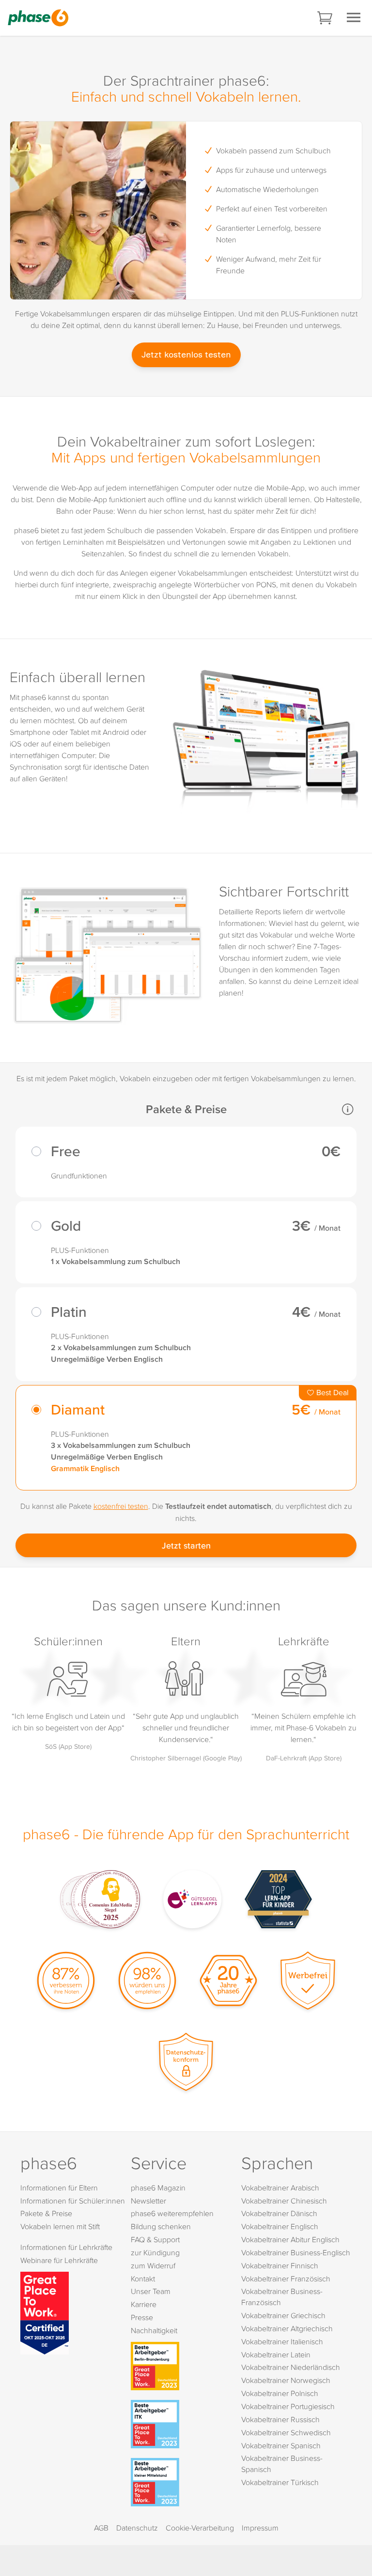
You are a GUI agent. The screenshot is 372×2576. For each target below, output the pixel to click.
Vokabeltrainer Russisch (280, 2419)
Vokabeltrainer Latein (276, 2354)
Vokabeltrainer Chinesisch (284, 2201)
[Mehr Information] (348, 1109)
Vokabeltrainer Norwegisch (286, 2380)
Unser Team (151, 2291)
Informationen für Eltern (59, 2188)
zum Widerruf (153, 2265)
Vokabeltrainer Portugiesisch (288, 2406)
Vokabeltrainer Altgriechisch (287, 2328)
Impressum (260, 2528)
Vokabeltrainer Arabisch (280, 2188)
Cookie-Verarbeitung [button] (200, 2528)
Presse (142, 2317)
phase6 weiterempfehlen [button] (172, 2213)
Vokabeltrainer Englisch (280, 2226)
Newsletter (148, 2201)
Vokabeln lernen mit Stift (60, 2226)
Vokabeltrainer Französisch (286, 2278)
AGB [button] (101, 2528)
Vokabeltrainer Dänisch (279, 2213)
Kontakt (143, 2278)
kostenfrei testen (121, 1506)
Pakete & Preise (46, 2213)
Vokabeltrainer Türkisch (280, 2482)
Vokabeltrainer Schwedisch (286, 2432)
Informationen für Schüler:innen (73, 2201)
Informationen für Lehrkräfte (66, 2247)
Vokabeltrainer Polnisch (280, 2393)
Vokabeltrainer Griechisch (283, 2315)
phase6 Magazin (158, 2188)
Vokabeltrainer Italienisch (282, 2341)
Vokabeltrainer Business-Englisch (296, 2252)
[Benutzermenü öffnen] (354, 17)
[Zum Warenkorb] (325, 18)
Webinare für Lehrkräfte (59, 2260)
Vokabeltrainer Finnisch (280, 2265)
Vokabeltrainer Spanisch (281, 2445)
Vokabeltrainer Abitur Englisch (290, 2239)
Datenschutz (137, 2528)
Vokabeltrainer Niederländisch (291, 2367)
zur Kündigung (155, 2252)
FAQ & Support (155, 2239)
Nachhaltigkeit (154, 2330)
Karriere (144, 2304)
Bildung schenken (161, 2226)
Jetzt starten (186, 1545)
